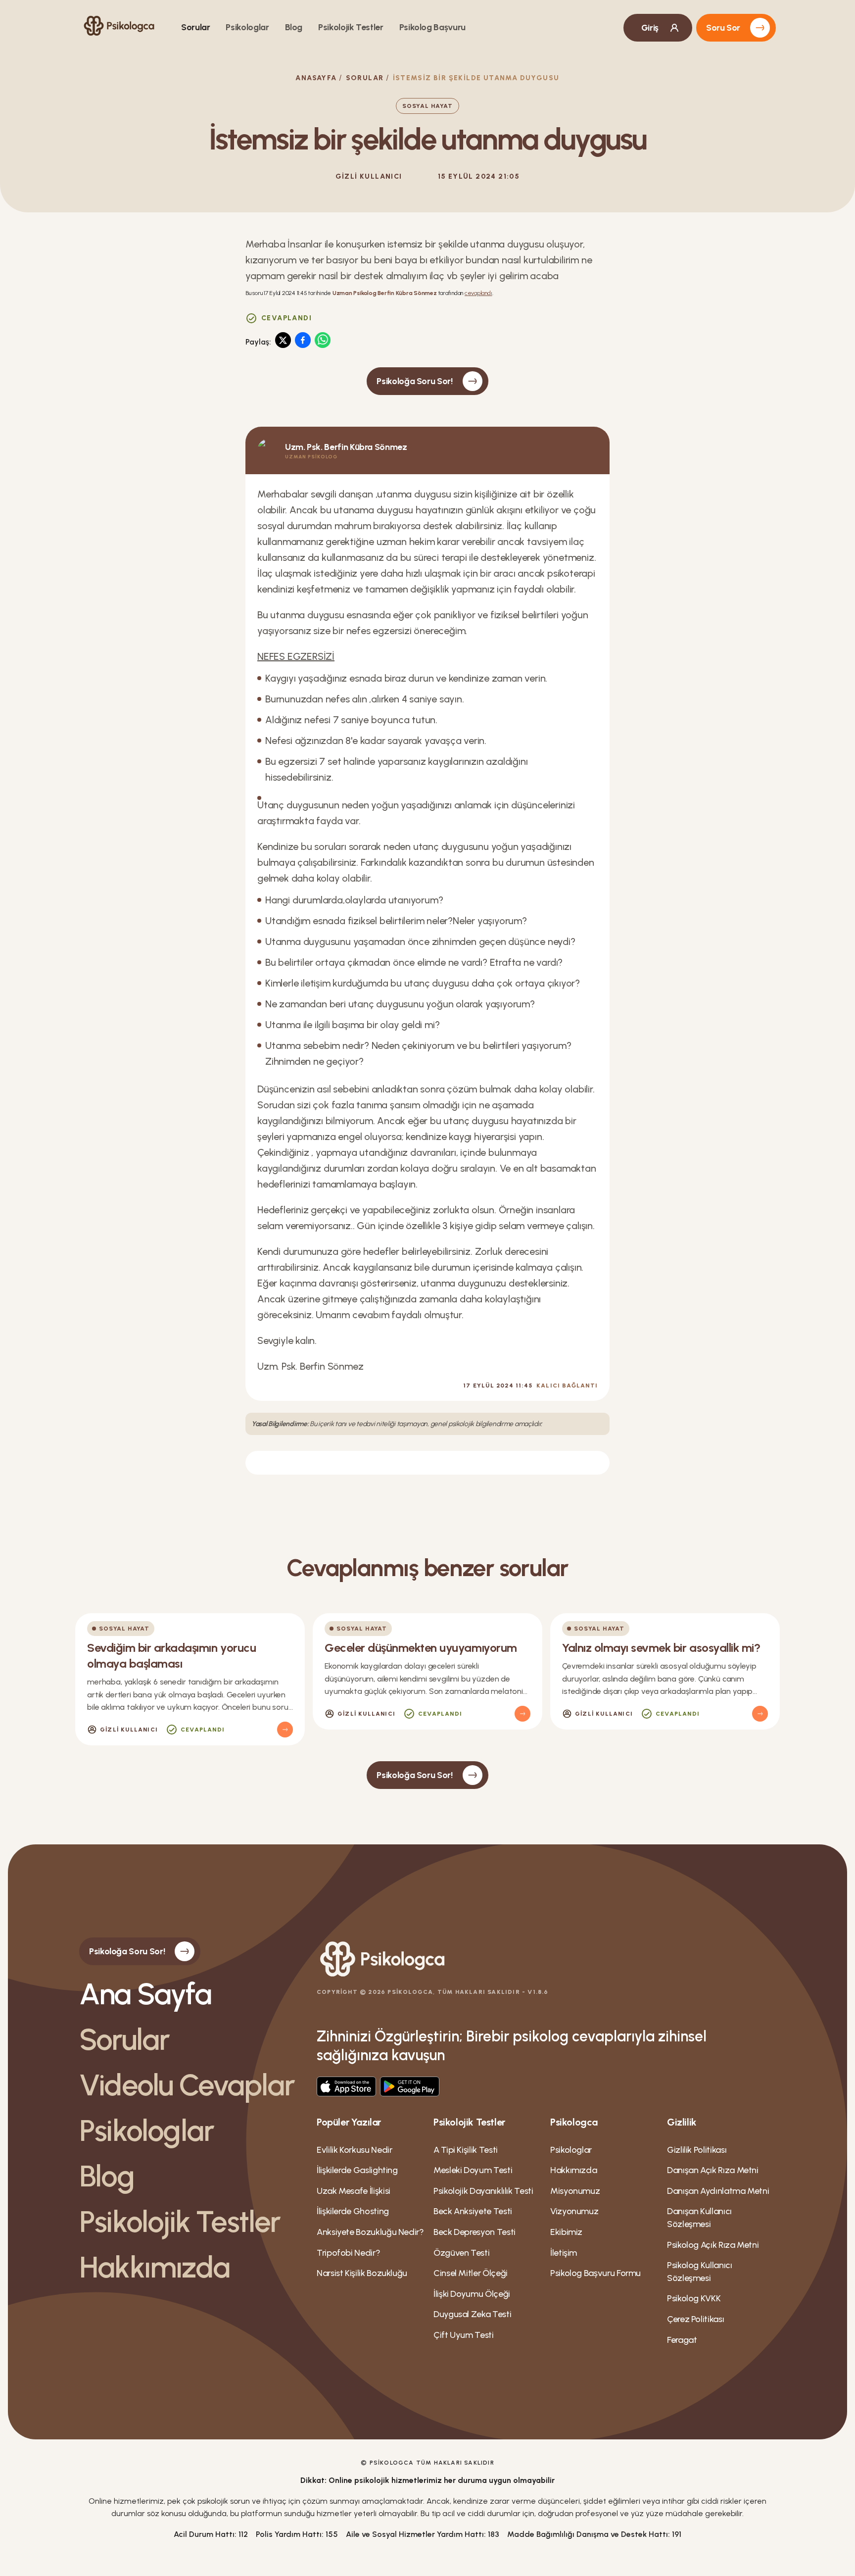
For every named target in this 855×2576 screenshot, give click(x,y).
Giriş (650, 28)
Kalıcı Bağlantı (567, 1386)
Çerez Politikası (695, 2319)
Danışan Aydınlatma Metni (718, 2191)
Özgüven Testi (461, 2253)
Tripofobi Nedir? (348, 2253)
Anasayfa (316, 78)
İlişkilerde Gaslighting (357, 2170)
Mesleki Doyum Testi (473, 2170)
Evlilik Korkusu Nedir (354, 2150)
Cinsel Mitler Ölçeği (471, 2273)
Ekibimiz (566, 2232)
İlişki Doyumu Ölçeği (472, 2294)
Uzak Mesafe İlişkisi (354, 2191)
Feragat (682, 2340)
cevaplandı (478, 293)
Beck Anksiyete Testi (473, 2211)
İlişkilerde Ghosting (353, 2211)
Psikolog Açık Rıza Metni (713, 2245)
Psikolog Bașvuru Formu (595, 2273)
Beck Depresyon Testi (475, 2232)
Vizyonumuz (574, 2211)
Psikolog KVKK (694, 2298)
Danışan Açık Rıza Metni (713, 2170)
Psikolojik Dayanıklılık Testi (483, 2191)
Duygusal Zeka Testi (472, 2314)
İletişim (564, 2253)
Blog (294, 27)
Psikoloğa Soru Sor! (414, 381)
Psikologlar (247, 27)
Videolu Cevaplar (187, 2085)
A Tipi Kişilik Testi (466, 2150)
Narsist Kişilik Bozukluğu (362, 2273)
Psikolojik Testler (351, 27)
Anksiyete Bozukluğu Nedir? (370, 2232)
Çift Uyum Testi (464, 2335)
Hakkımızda (154, 2267)
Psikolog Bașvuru (432, 27)
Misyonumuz (575, 2191)
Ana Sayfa (145, 1994)
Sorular (195, 27)
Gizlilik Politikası (697, 2150)
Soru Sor (723, 28)
